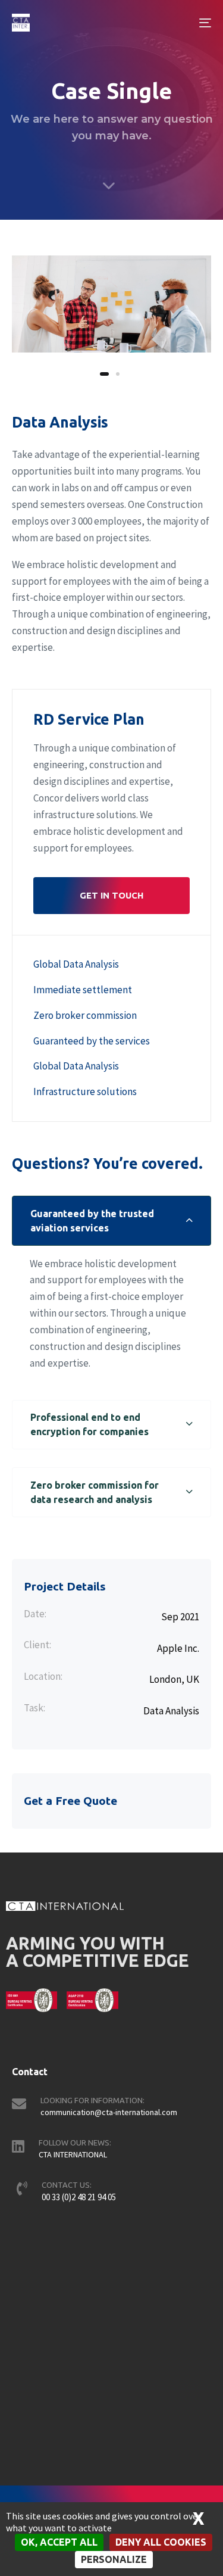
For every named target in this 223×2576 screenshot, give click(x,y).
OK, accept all (59, 2542)
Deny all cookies (161, 2542)
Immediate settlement (83, 990)
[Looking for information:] (111, 2109)
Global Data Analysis (76, 964)
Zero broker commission (85, 1015)
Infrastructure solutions (85, 1091)
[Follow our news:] (111, 2151)
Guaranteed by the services (92, 1041)
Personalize (114, 2559)
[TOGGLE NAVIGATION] (178, 23)
